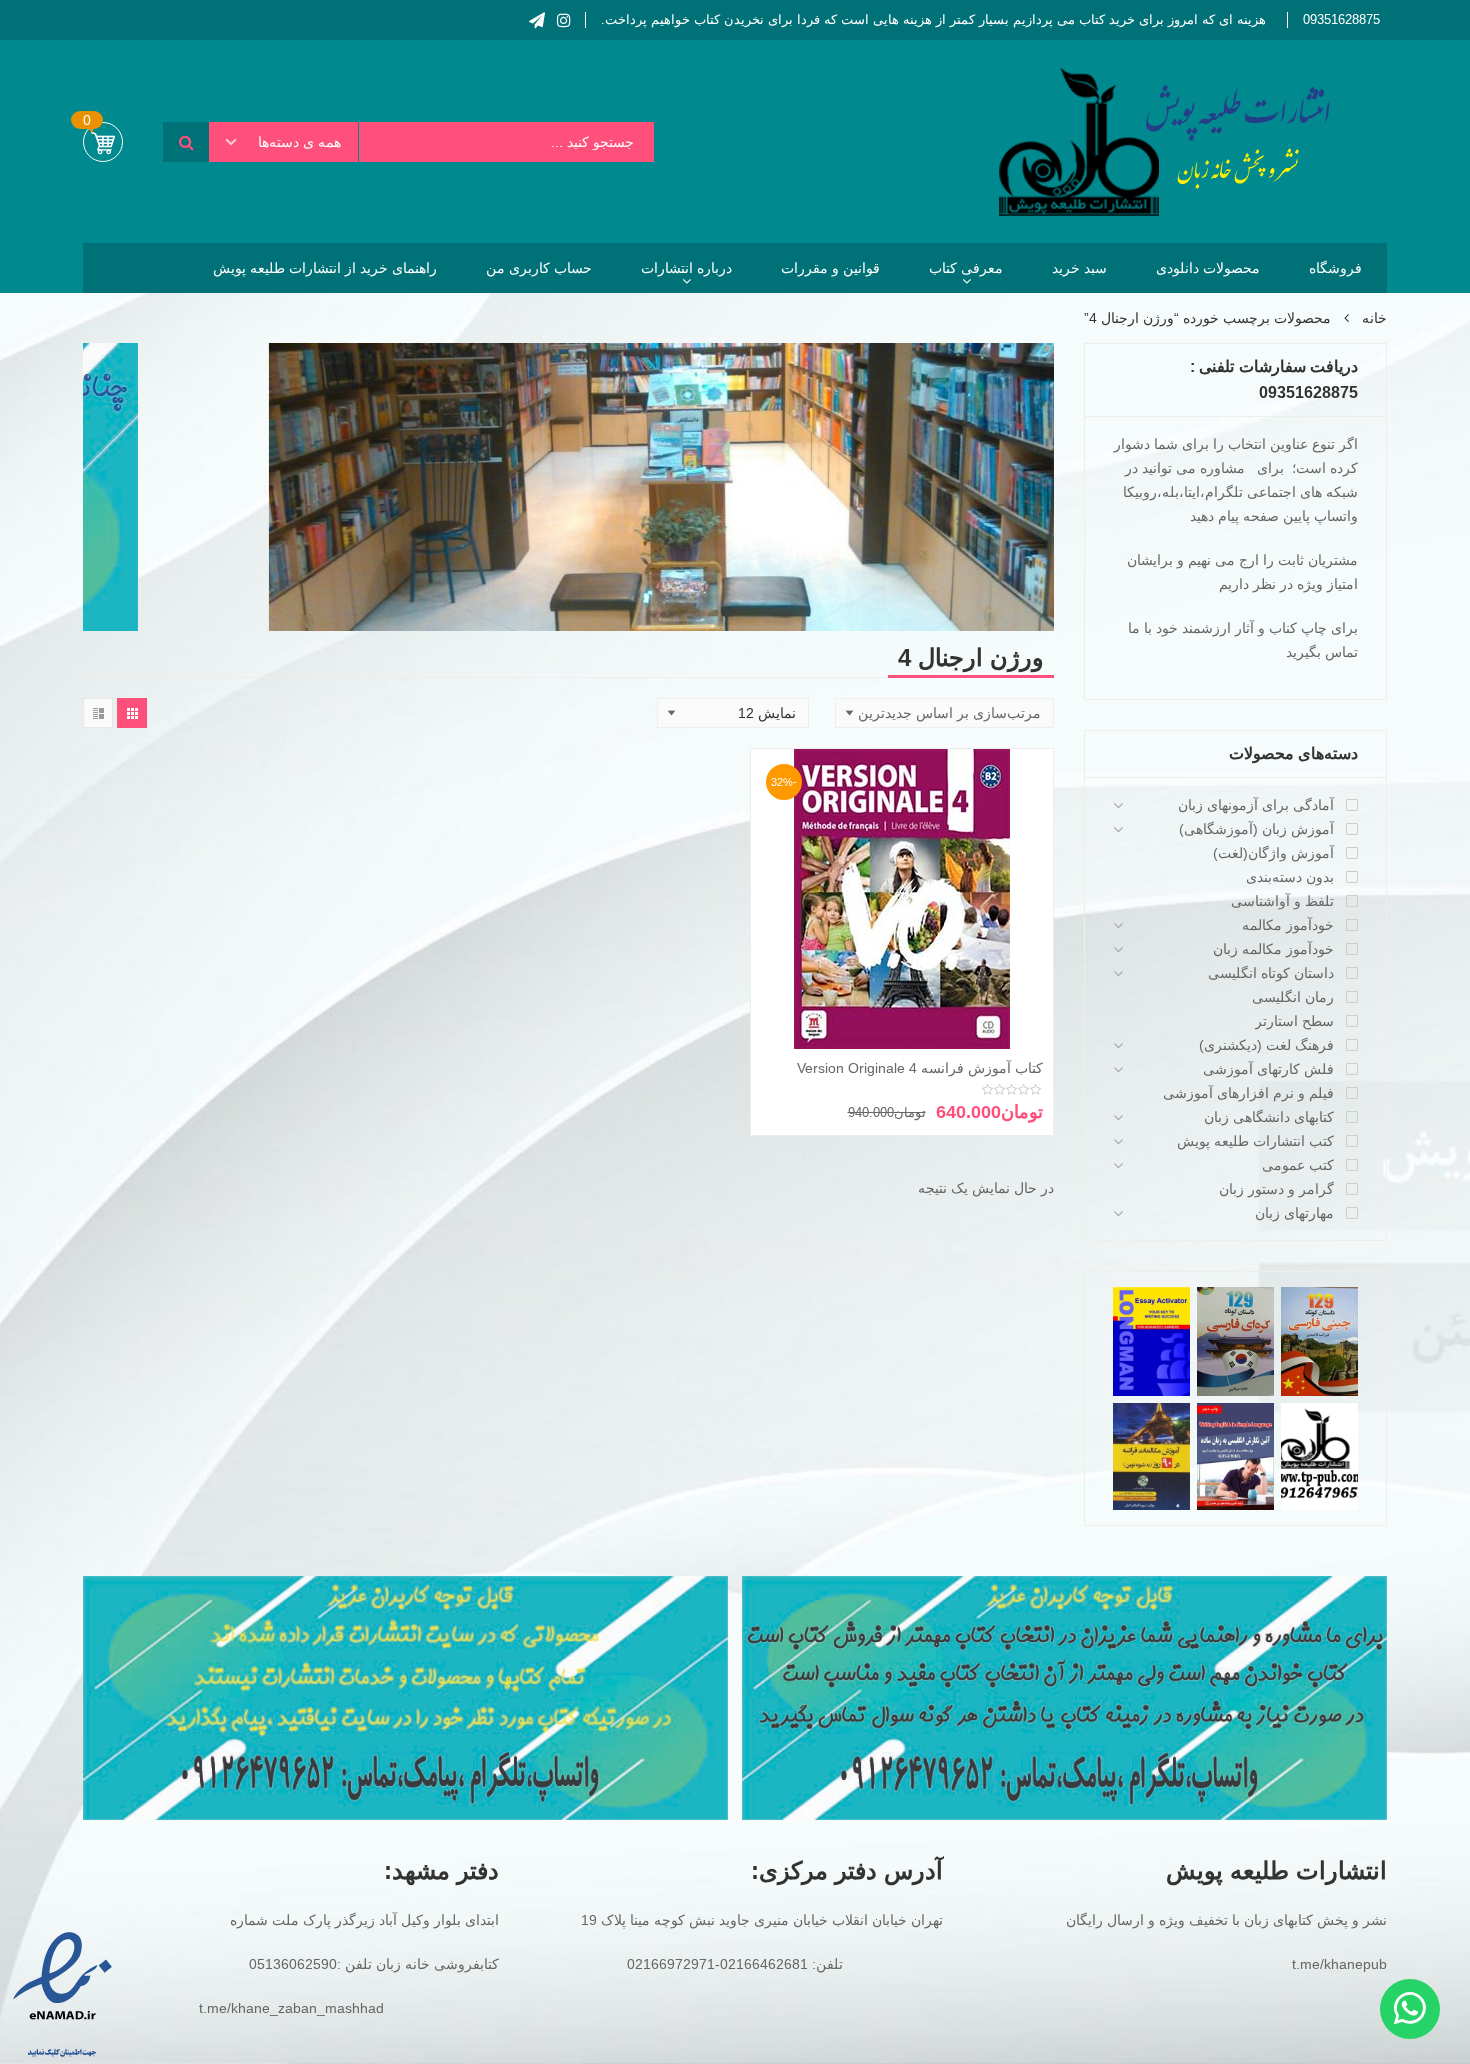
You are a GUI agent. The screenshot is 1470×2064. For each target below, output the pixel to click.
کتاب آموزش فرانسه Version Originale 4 (920, 1068)
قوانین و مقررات (830, 268)
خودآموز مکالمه (1288, 925)
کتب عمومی (1298, 1165)
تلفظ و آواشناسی (1282, 901)
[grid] (132, 713)
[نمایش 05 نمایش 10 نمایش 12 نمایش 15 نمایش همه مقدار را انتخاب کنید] (733, 713)
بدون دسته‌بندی (1290, 877)
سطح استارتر (1294, 1021)
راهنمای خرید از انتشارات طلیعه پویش (325, 268)
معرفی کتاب (966, 268)
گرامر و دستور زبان (1276, 1189)
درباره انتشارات (686, 268)
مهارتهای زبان (1294, 1213)
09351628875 (1341, 19)
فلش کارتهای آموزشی (1268, 1069)
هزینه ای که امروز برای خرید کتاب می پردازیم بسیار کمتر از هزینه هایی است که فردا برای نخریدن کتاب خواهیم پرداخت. (933, 19)
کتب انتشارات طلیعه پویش (1255, 1141)
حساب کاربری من (539, 268)
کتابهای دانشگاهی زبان (1269, 1117)
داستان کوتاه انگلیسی (1271, 973)
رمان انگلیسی (1293, 997)
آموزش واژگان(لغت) (1273, 853)
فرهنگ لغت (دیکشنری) (1266, 1045)
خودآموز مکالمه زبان (1273, 949)
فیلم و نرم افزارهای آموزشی (1248, 1093)
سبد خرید (1079, 268)
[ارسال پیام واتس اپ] (1410, 2009)
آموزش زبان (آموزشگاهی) (1256, 829)
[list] (98, 713)
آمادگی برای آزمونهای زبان (1256, 805)
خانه (1374, 318)
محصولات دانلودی (1208, 268)
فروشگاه (1335, 268)
